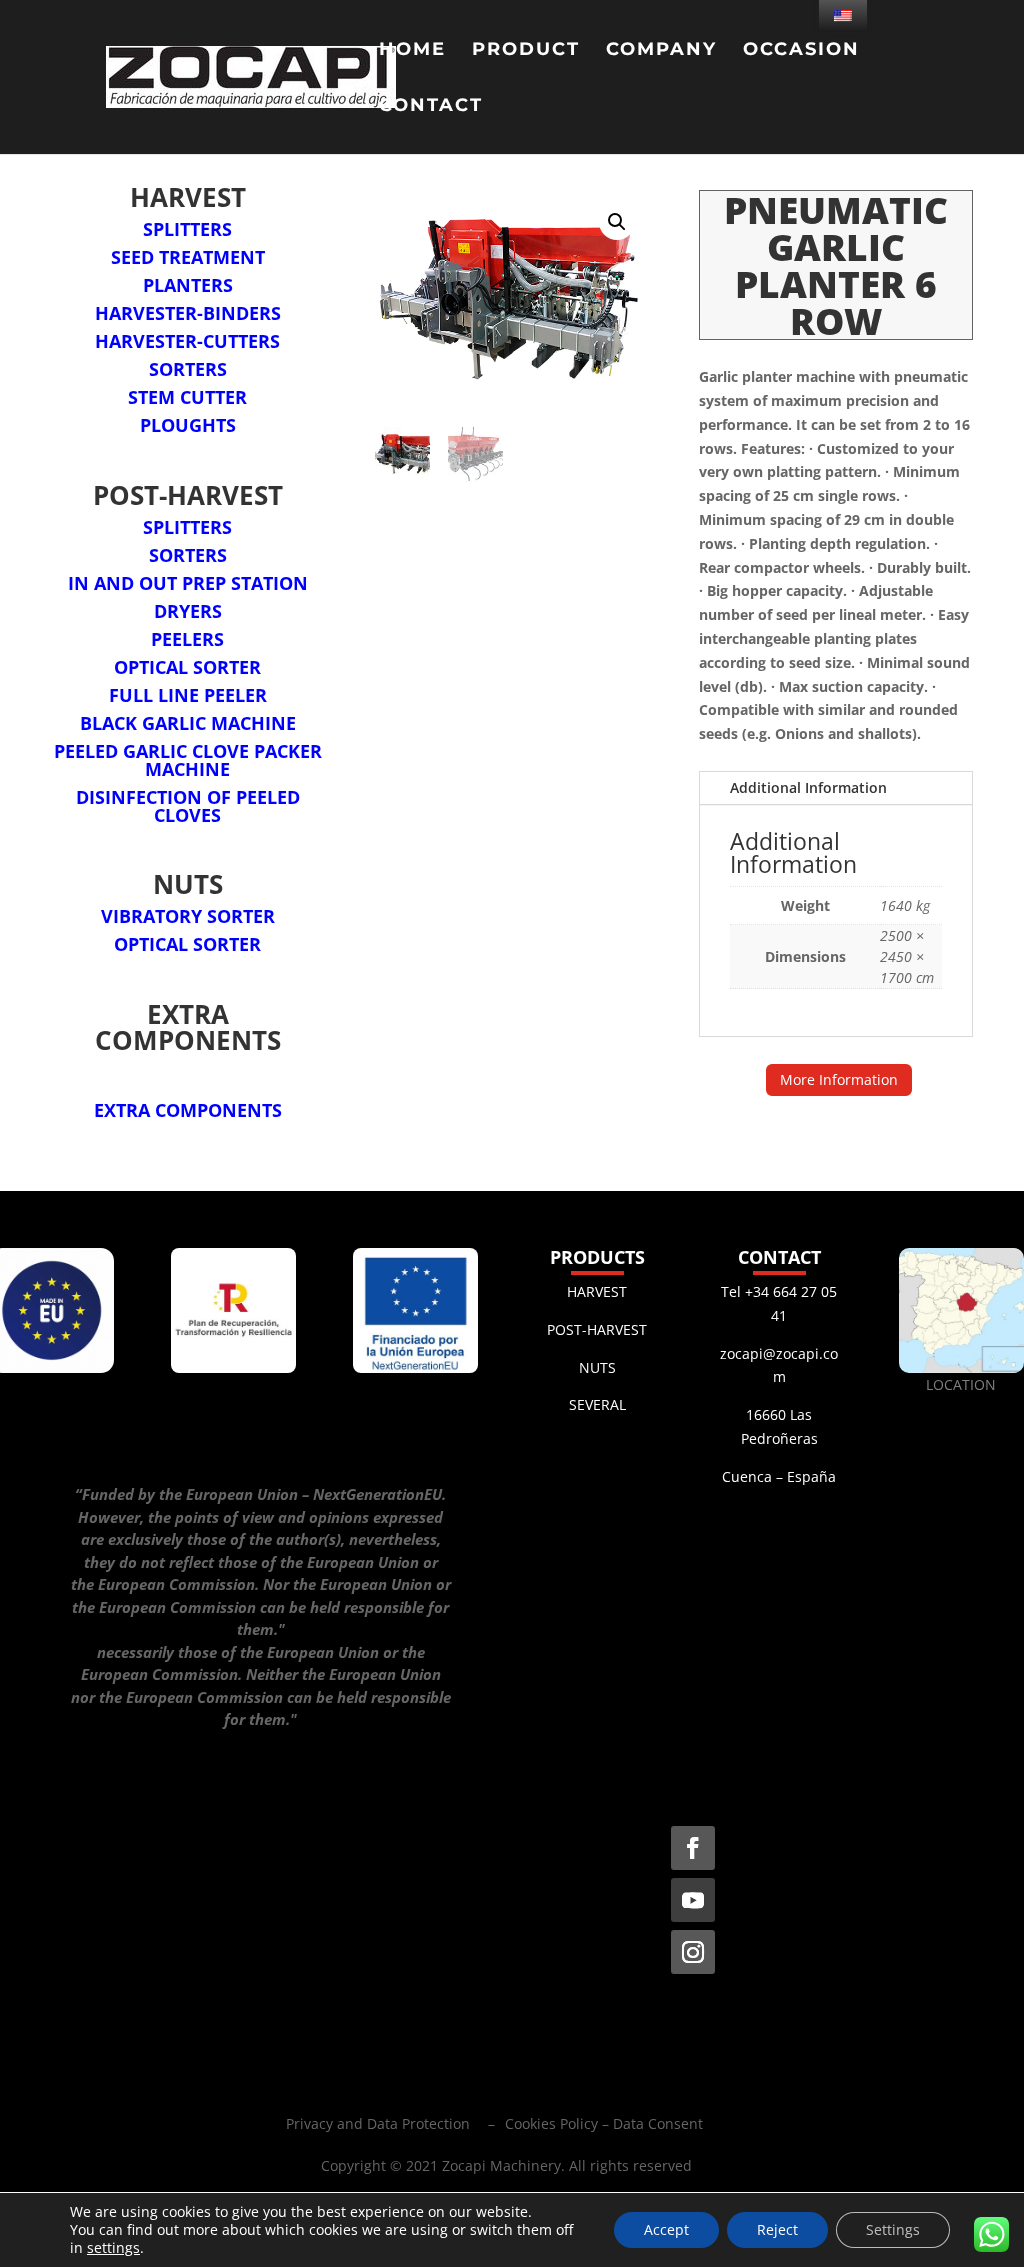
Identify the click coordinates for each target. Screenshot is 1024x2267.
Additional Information (808, 787)
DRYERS (188, 611)
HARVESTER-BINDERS (188, 313)
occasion (801, 51)
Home (412, 51)
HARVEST (597, 1291)
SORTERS (188, 369)
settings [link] (113, 2247)
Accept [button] (666, 2229)
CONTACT (431, 107)
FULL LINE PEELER (188, 695)
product (526, 51)
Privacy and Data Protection (378, 2123)
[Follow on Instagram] (693, 1952)
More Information (839, 1079)
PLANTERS (188, 285)
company (661, 51)
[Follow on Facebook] (693, 1848)
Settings (893, 2229)
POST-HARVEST (597, 1329)
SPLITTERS (187, 229)
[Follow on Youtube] (693, 1900)
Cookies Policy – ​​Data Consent (604, 2123)
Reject (777, 2229)
